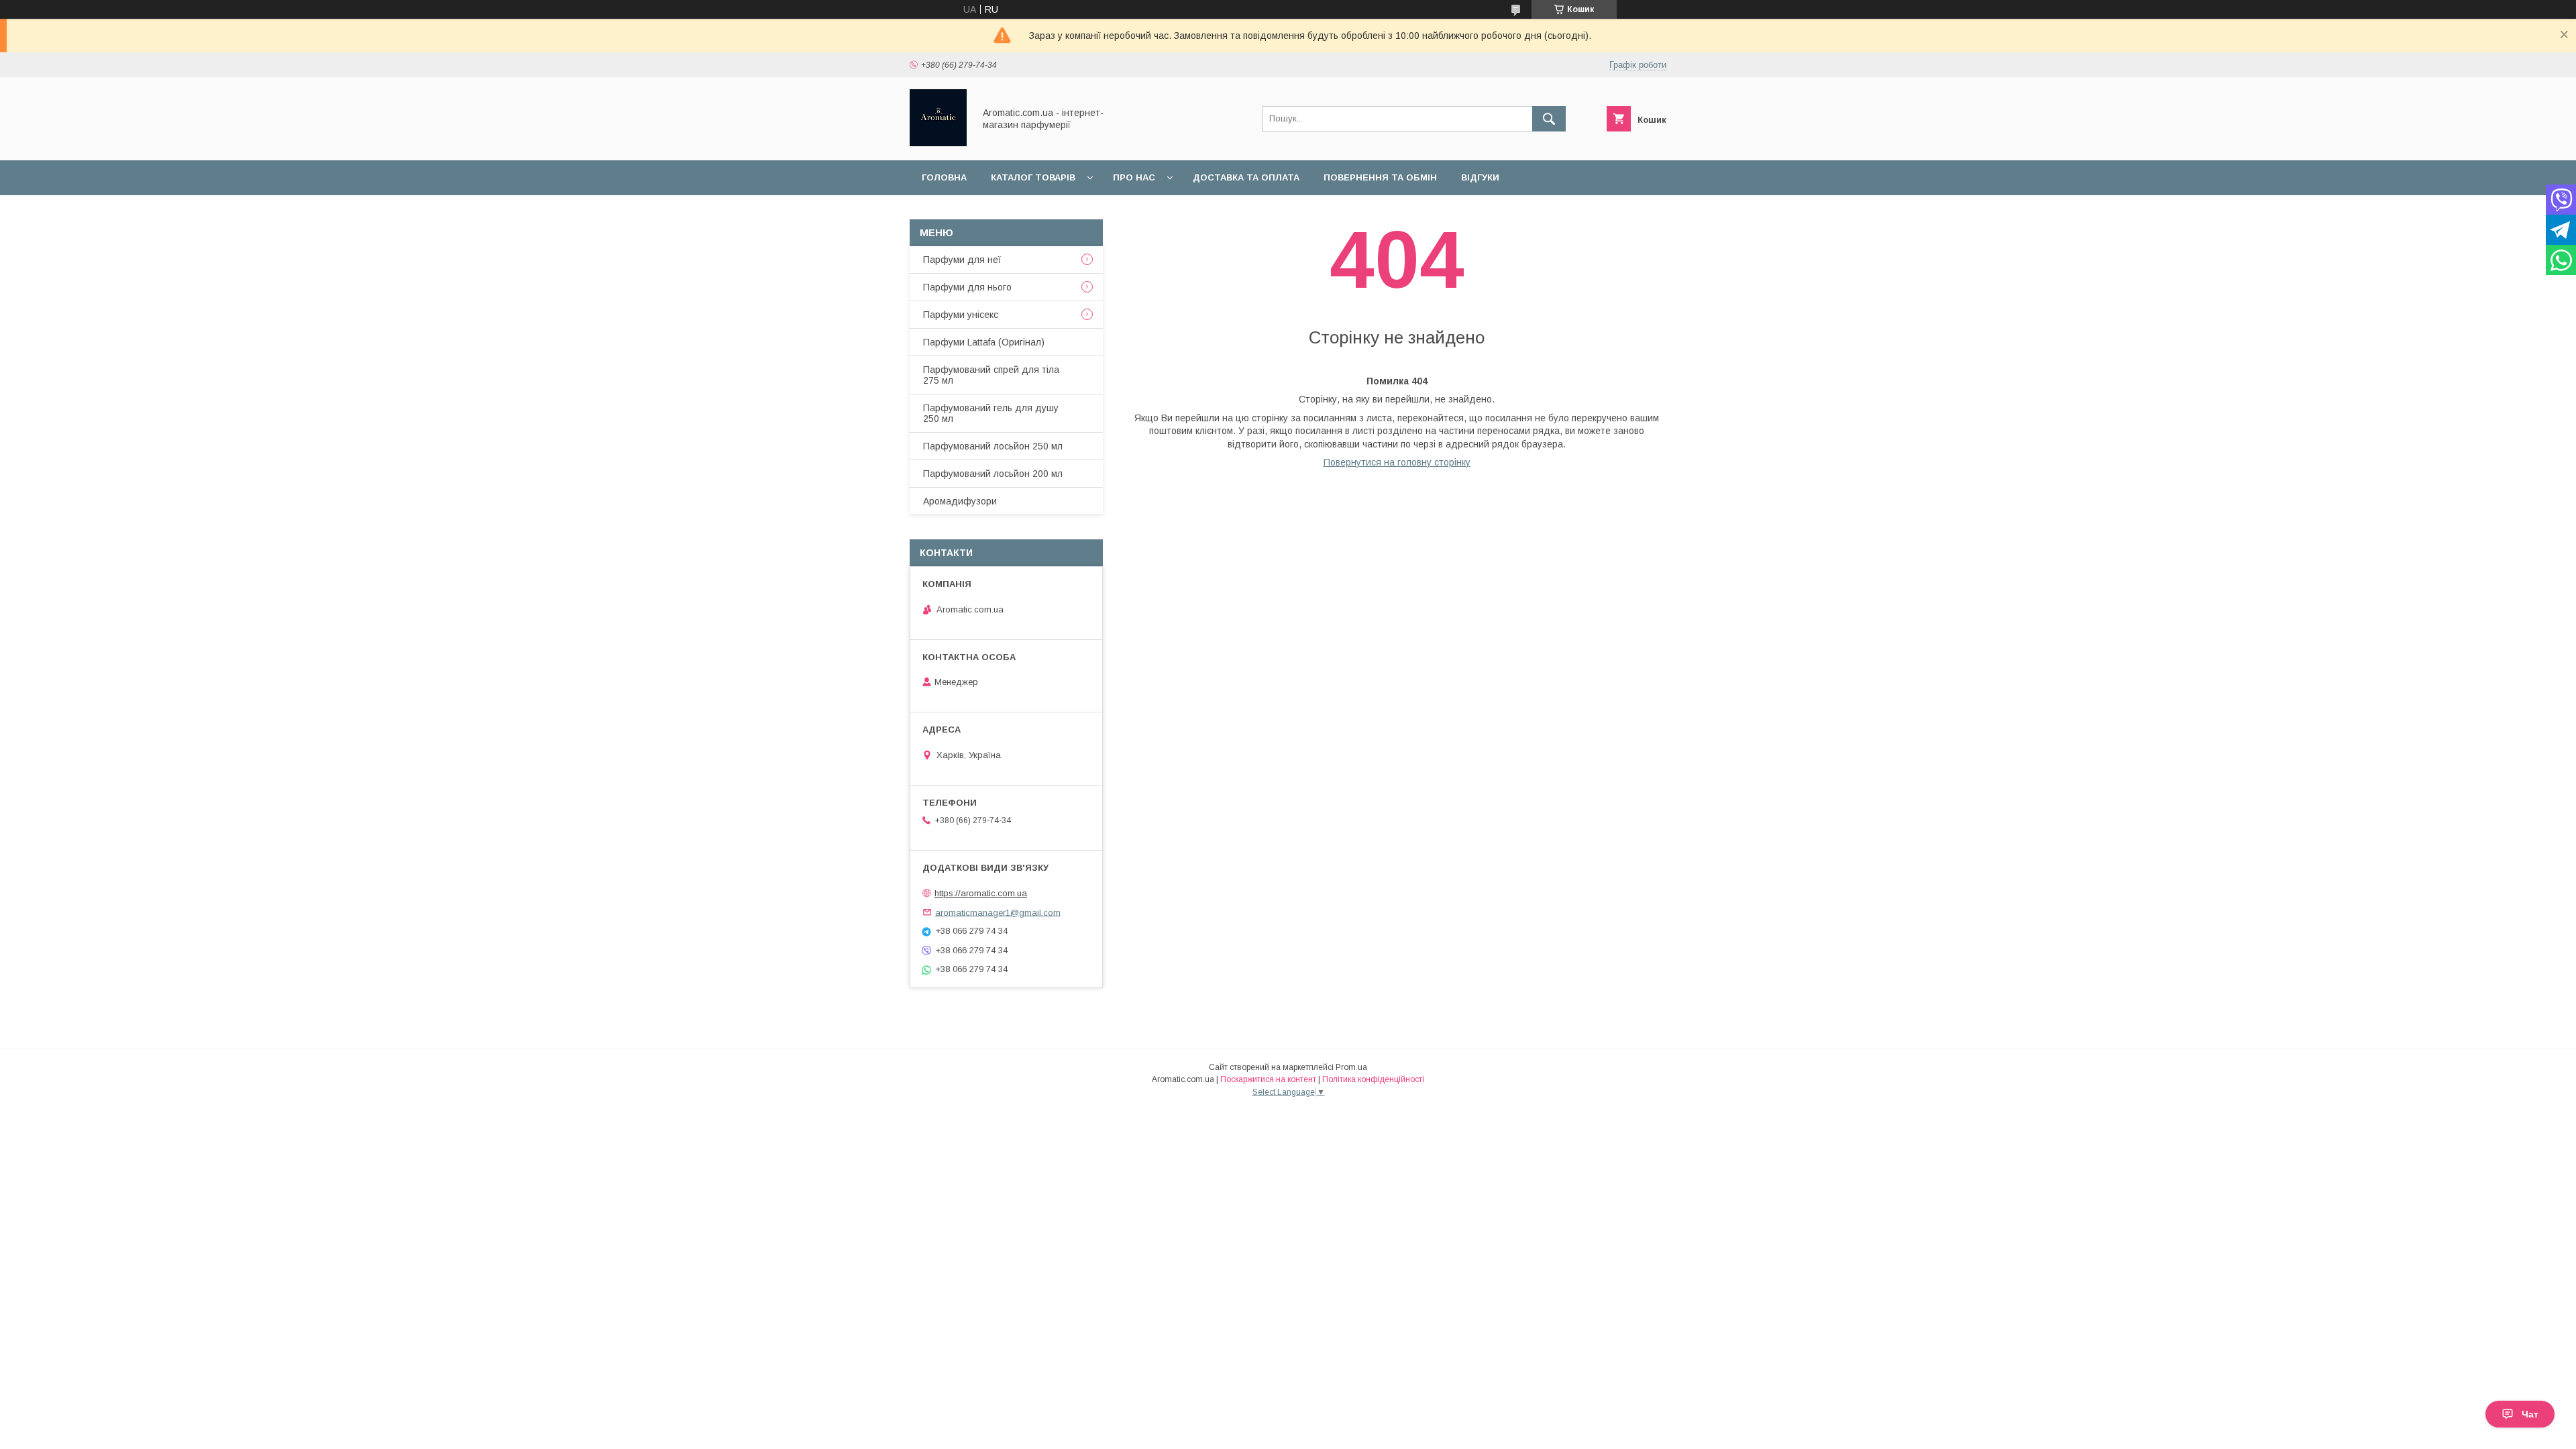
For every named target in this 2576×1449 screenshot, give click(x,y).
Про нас (1134, 177)
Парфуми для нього (967, 287)
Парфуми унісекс (961, 315)
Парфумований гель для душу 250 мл (991, 413)
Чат (2530, 1414)
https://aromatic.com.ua (981, 893)
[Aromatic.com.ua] (938, 143)
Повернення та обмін (1380, 177)
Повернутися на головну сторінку (1397, 462)
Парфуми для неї (962, 260)
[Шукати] (1549, 119)
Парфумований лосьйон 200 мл (993, 474)
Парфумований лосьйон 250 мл (993, 446)
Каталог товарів (1033, 177)
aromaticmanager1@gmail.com (998, 912)
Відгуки (1480, 177)
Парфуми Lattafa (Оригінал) (984, 342)
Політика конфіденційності (1373, 1079)
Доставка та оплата (1246, 177)
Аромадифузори (960, 501)
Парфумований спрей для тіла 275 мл (991, 375)
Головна (944, 177)
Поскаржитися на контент (1268, 1079)
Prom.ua (1351, 1067)
